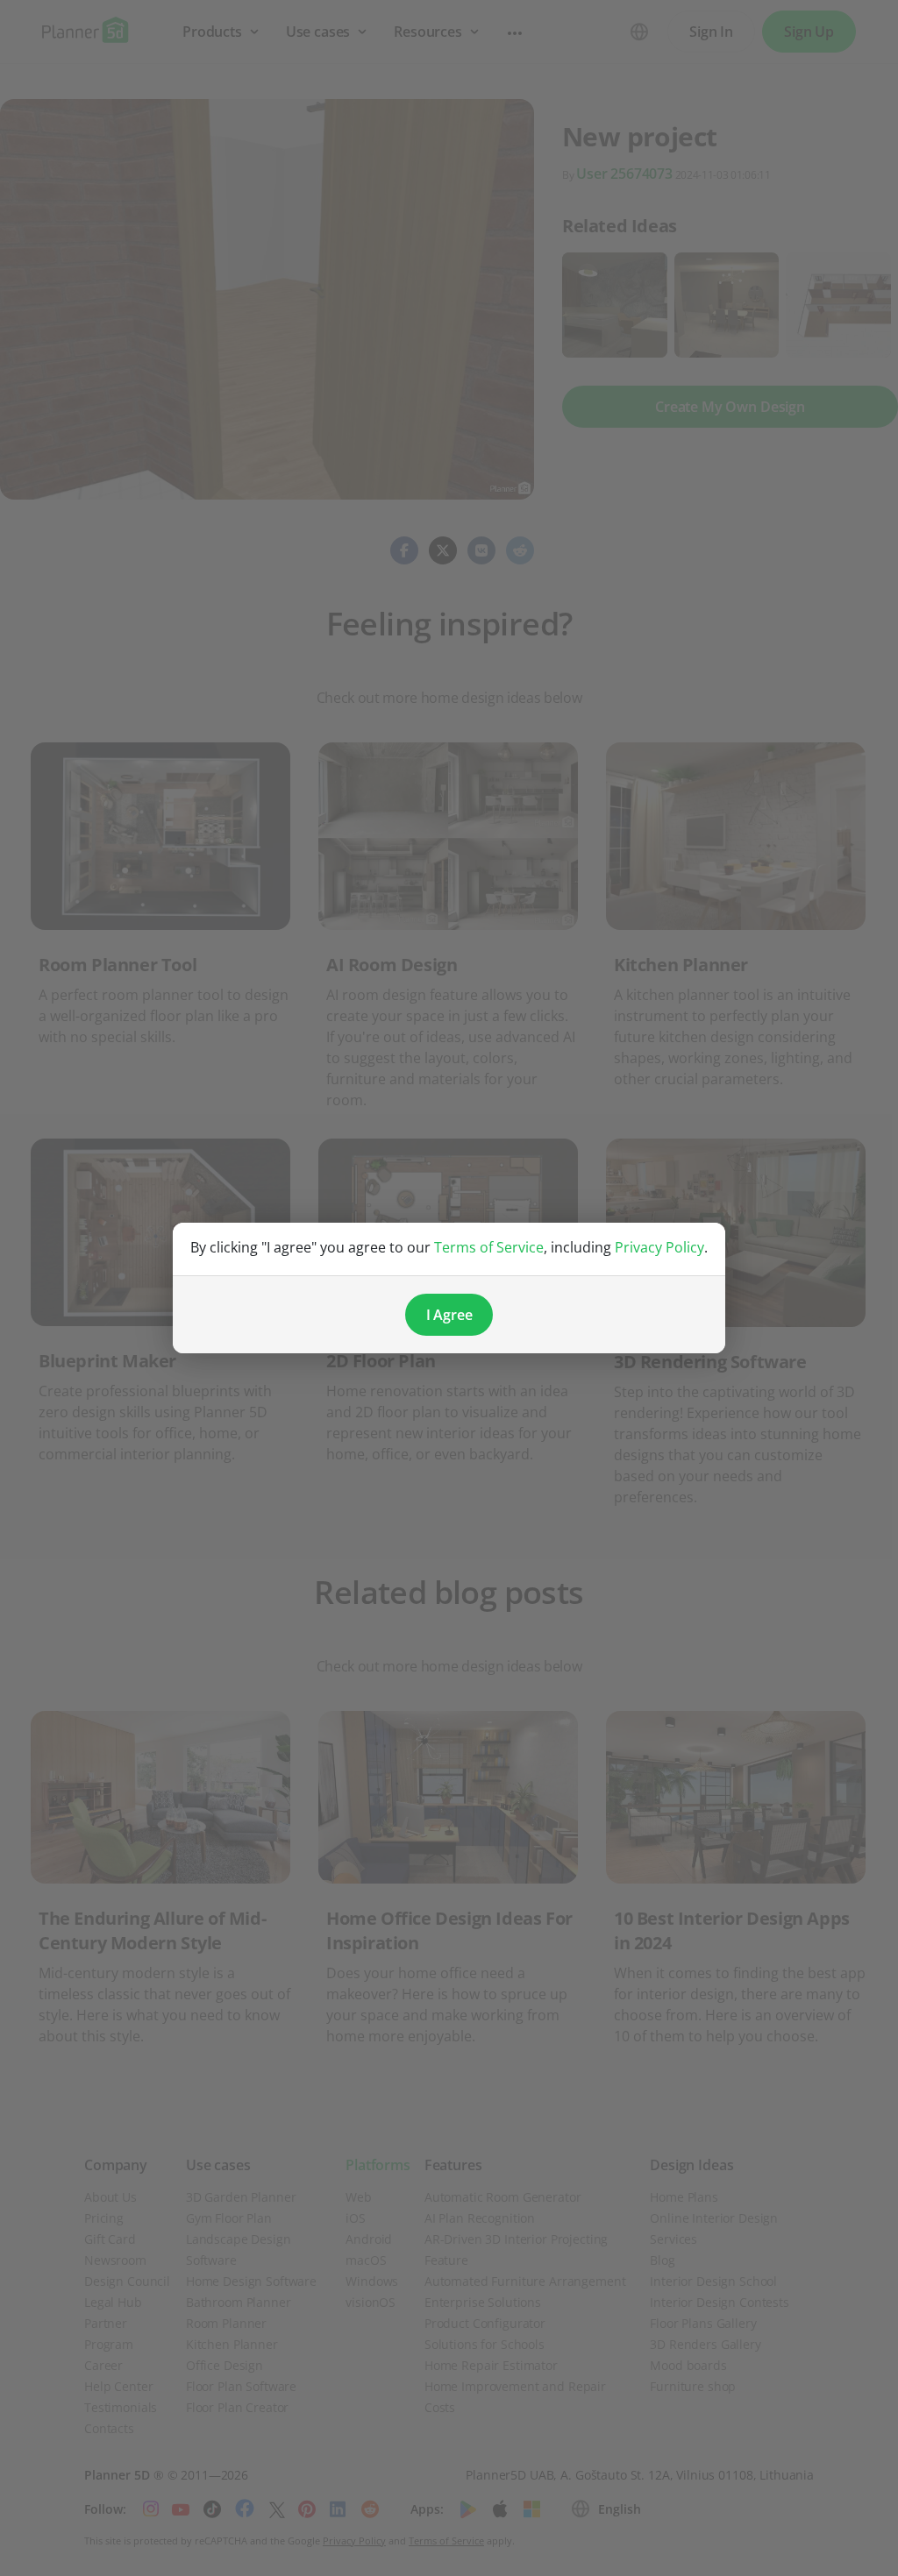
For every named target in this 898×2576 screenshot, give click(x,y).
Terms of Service (489, 1247)
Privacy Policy (659, 1247)
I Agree (449, 1315)
